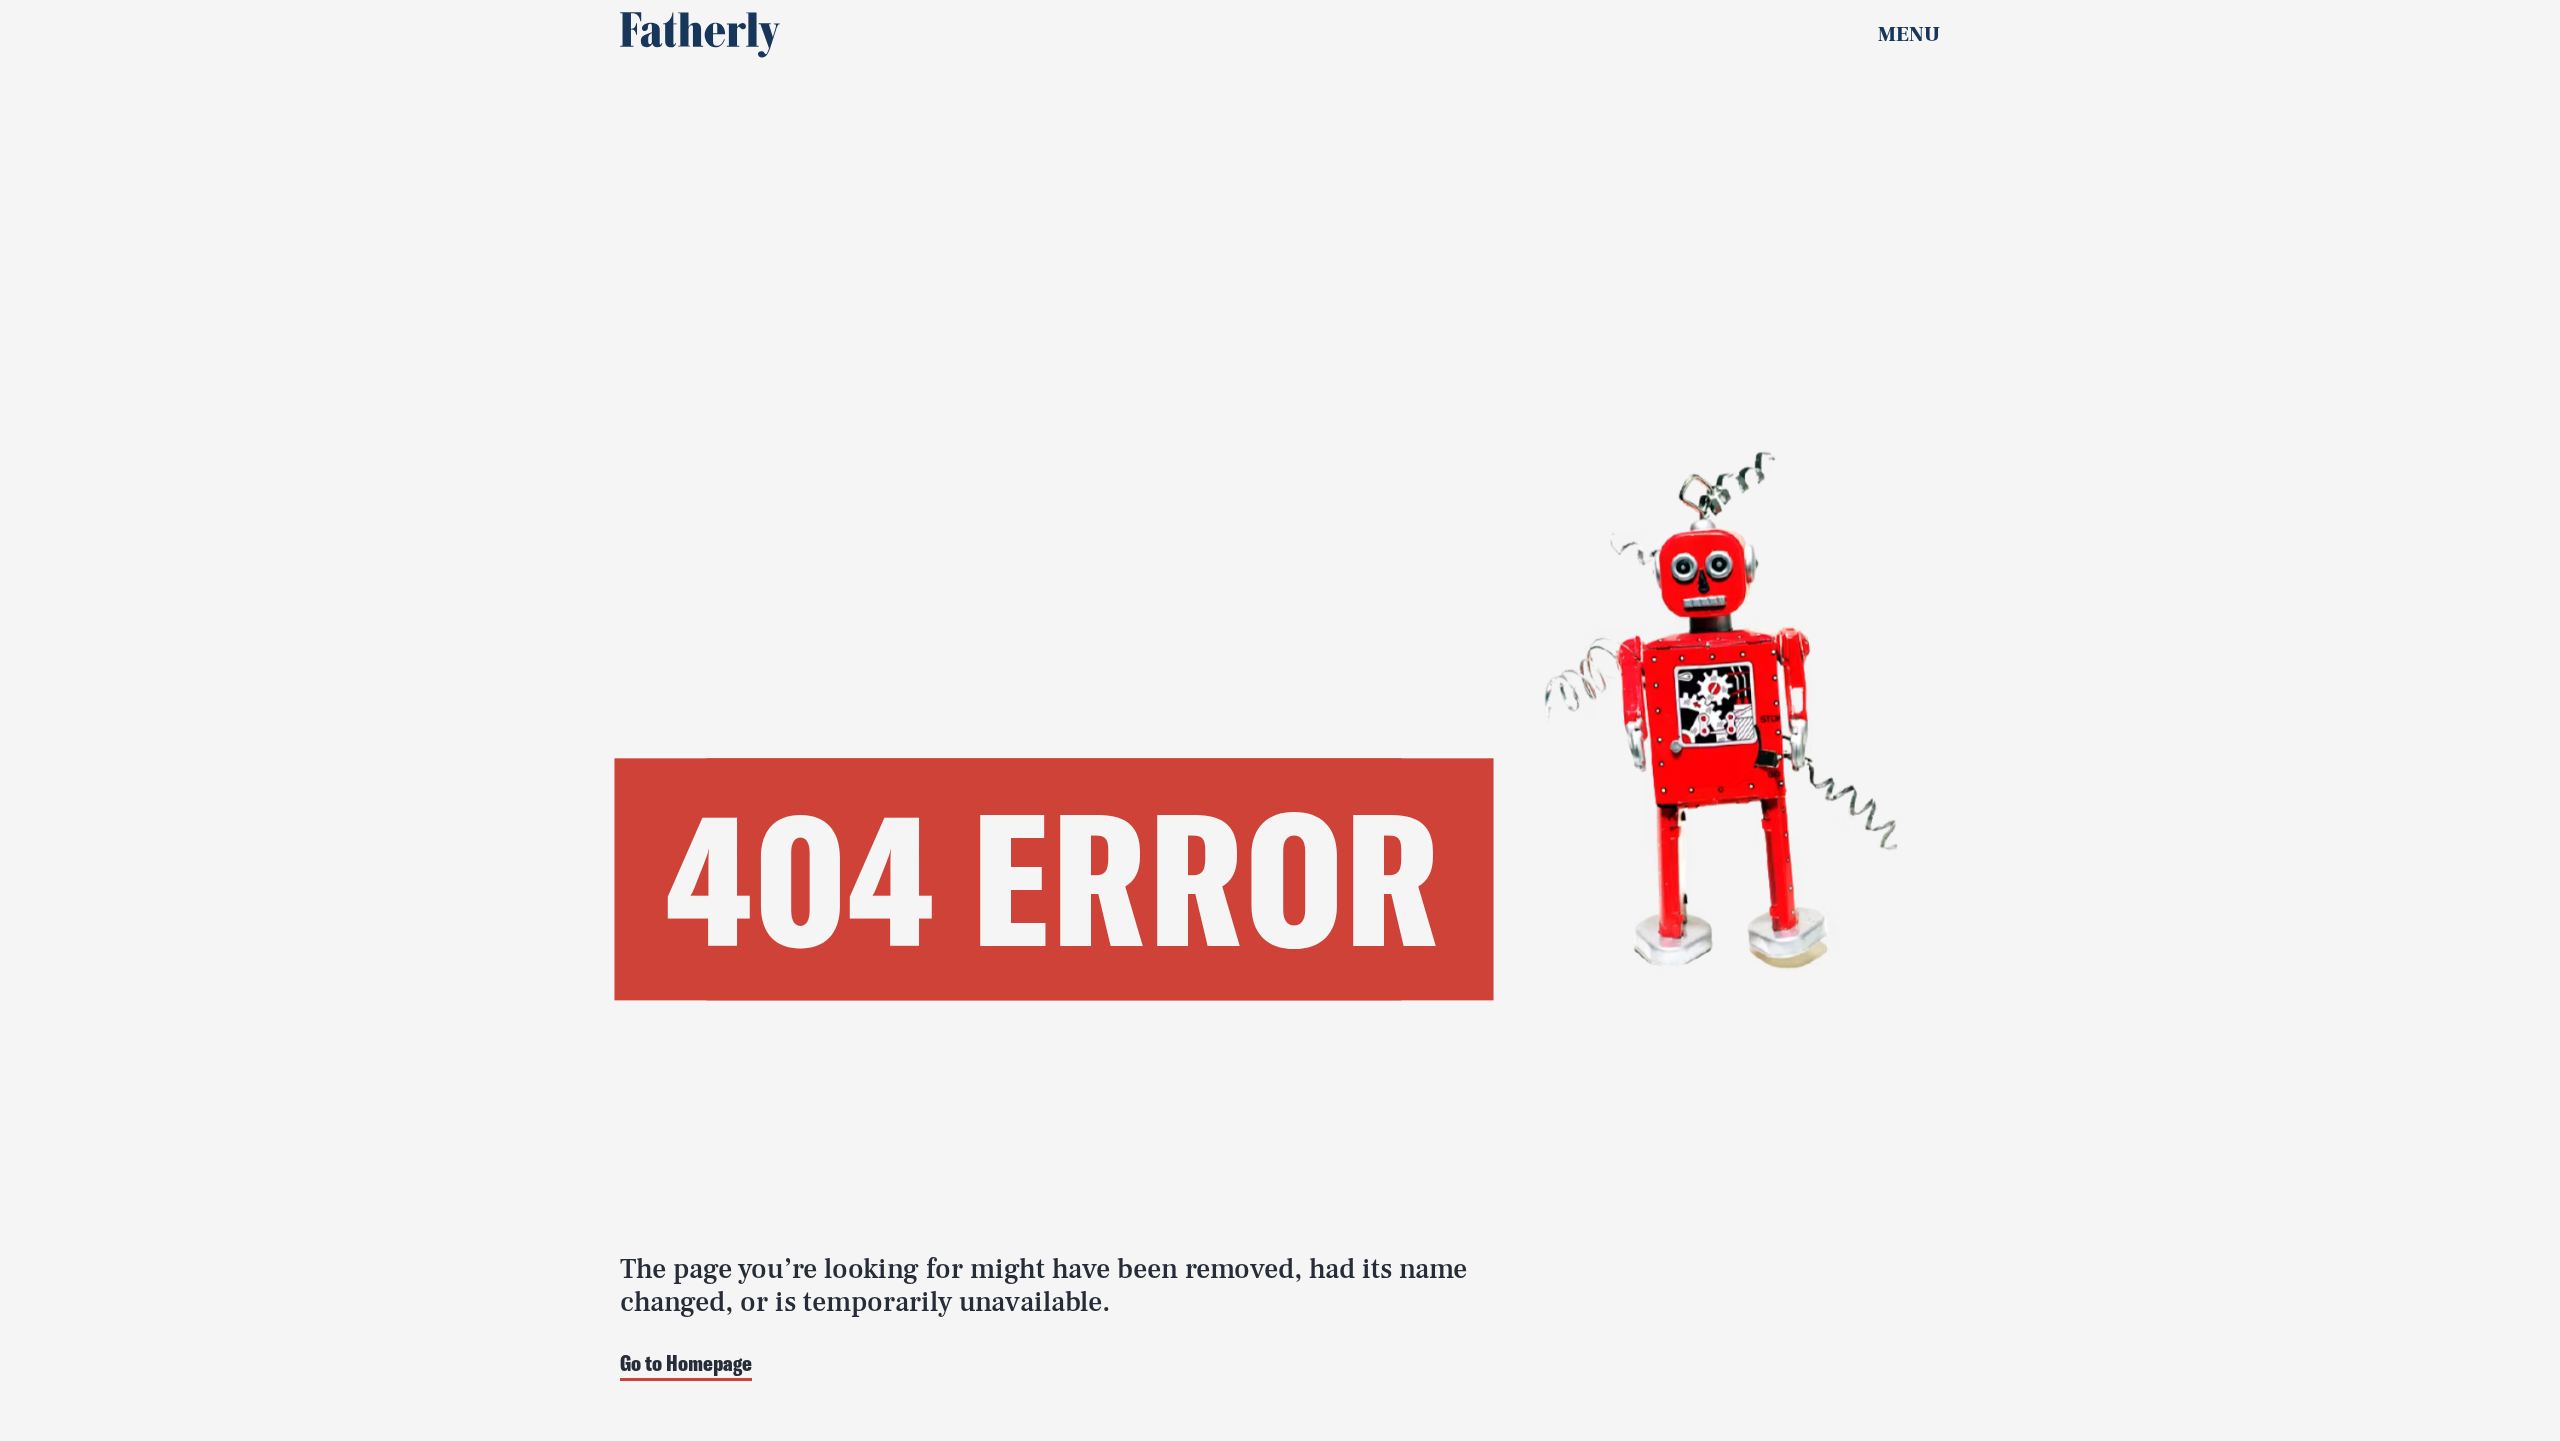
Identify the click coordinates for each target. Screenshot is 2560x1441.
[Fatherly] (700, 35)
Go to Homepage (686, 1364)
